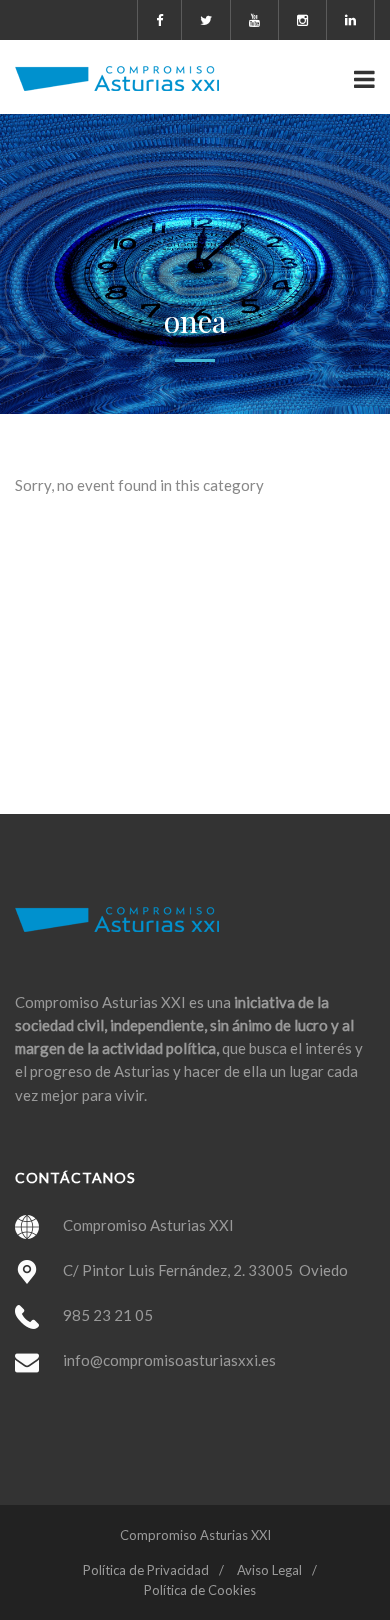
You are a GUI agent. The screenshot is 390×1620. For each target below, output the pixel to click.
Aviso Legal (269, 1570)
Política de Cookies (200, 1590)
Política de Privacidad (146, 1570)
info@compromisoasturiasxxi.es (169, 1360)
